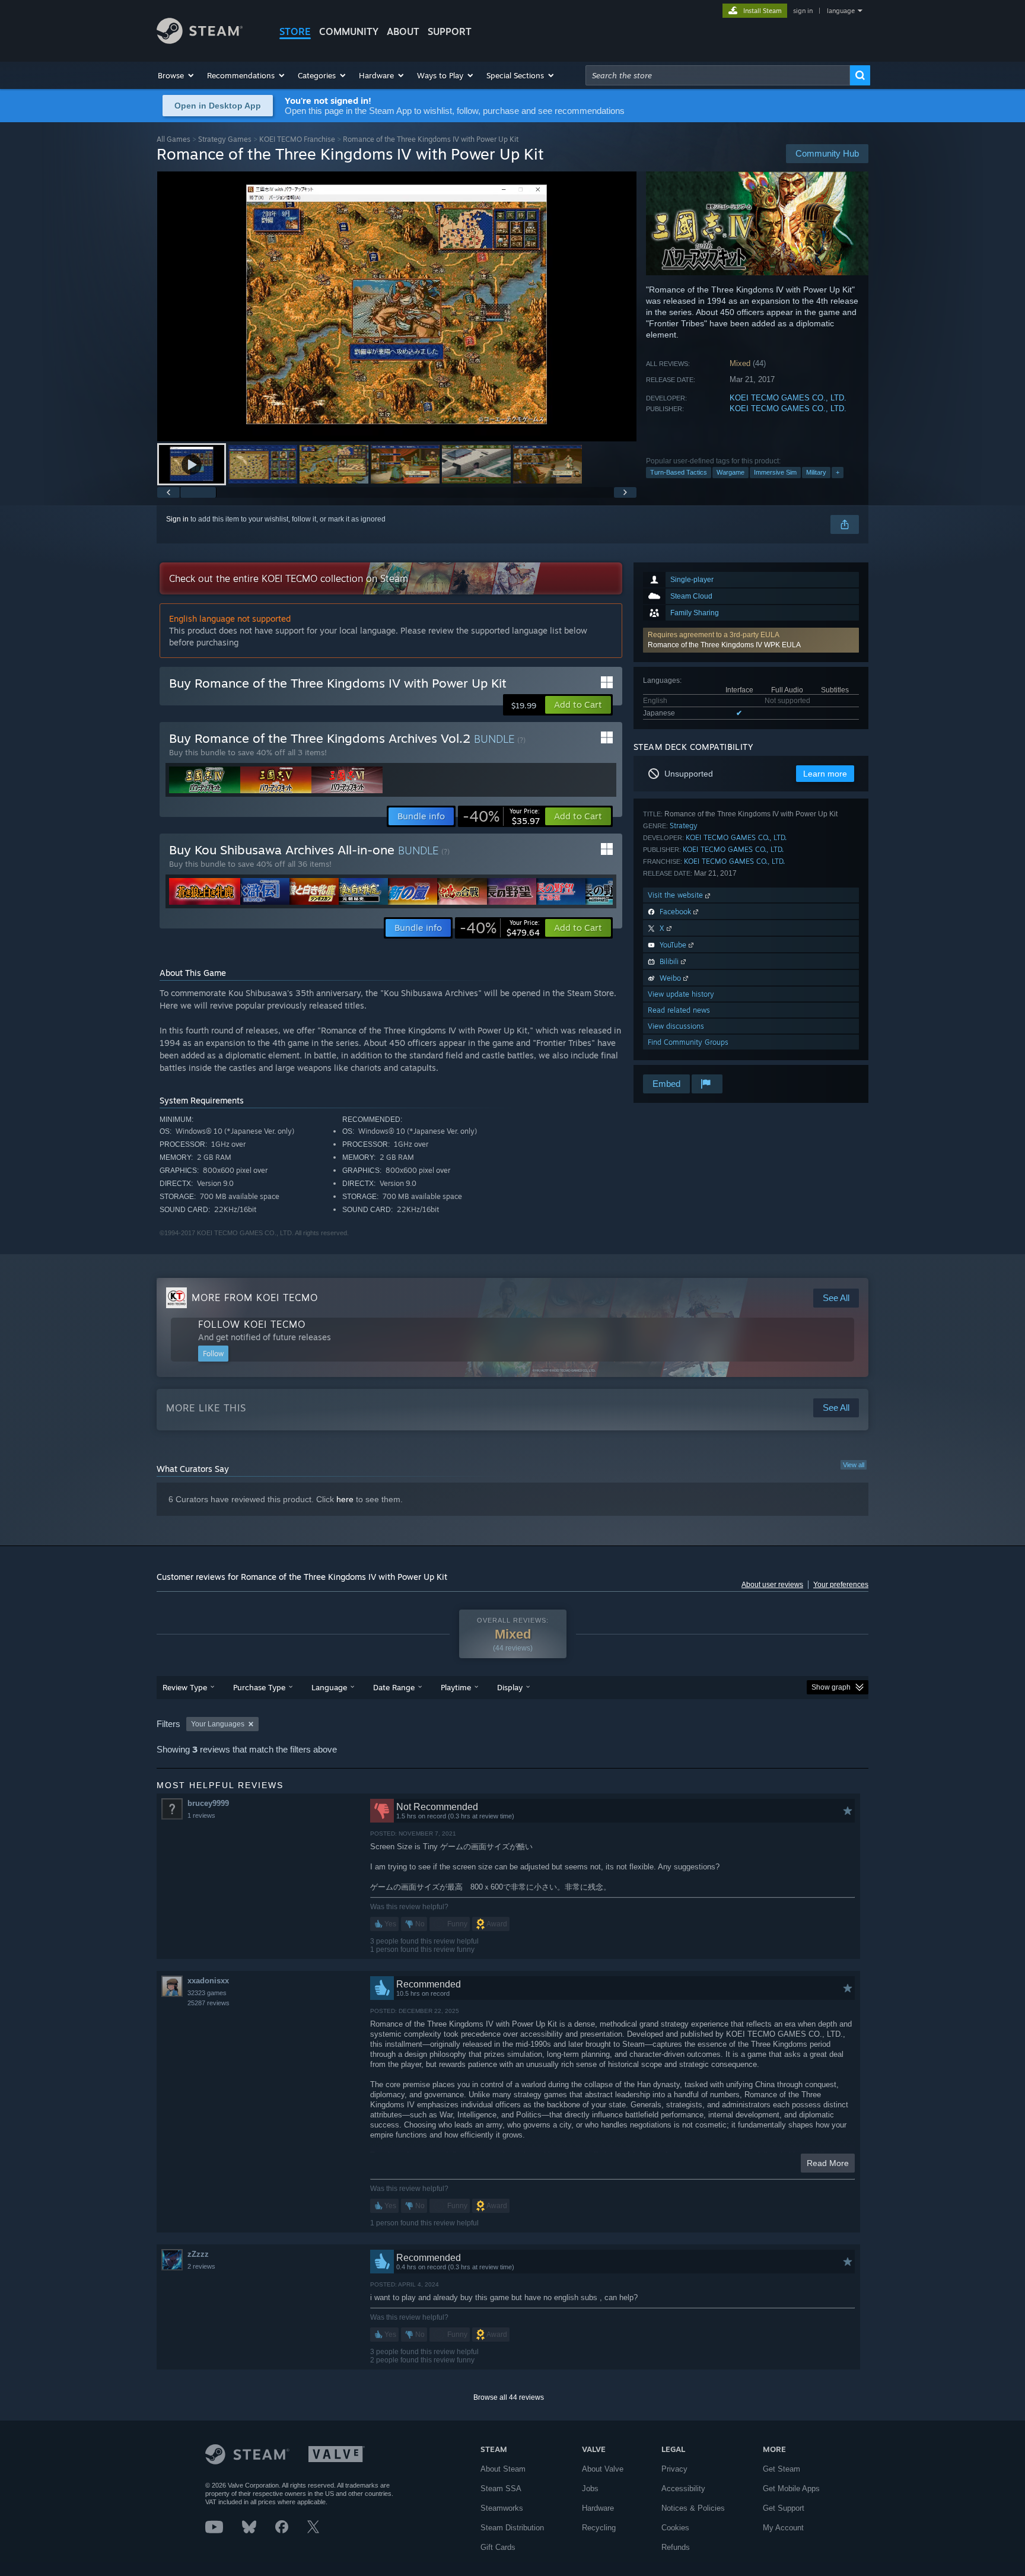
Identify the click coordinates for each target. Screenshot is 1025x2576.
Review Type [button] (185, 1687)
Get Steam (782, 2469)
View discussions (676, 1026)
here (345, 1499)
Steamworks (502, 2508)
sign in (803, 11)
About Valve (603, 2469)
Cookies (675, 2528)
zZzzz (198, 2254)
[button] (176, 75)
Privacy (674, 2469)
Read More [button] (828, 2163)
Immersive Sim (775, 472)
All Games (174, 139)
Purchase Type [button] (259, 1687)
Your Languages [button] (218, 1724)
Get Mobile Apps (791, 2488)
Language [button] (329, 1687)
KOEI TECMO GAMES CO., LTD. (788, 398)
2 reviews (201, 2266)
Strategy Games (225, 139)
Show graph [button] (831, 1687)
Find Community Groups (688, 1042)
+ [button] (838, 472)
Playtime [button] (456, 1687)
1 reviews (201, 1815)
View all (854, 1465)
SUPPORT (450, 31)
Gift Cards (498, 2547)
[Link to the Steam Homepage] (200, 41)
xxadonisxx (208, 1981)
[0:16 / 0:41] (397, 306)
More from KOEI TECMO (255, 1297)
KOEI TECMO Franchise (297, 139)
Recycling (599, 2528)
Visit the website (677, 895)
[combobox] (718, 75)
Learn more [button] (825, 774)
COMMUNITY (349, 31)
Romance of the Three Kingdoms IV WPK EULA (724, 645)
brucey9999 (208, 1803)
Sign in (177, 519)
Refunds (676, 2547)
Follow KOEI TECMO (252, 1324)
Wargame (730, 472)
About (403, 31)
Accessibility (683, 2488)
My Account (783, 2528)
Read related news (679, 1010)
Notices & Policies (693, 2508)
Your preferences (841, 1585)
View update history (681, 994)
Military (816, 472)
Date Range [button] (394, 1687)
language (841, 11)
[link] (501, 816)
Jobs (590, 2488)
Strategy (684, 826)
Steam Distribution (512, 2528)
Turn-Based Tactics (679, 472)
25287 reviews (208, 2003)
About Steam (503, 2469)
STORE (295, 31)
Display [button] (510, 1687)
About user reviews (772, 1585)
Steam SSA (501, 2488)
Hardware (598, 2508)
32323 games (207, 1993)
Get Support (784, 2508)
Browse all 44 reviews (509, 2397)
